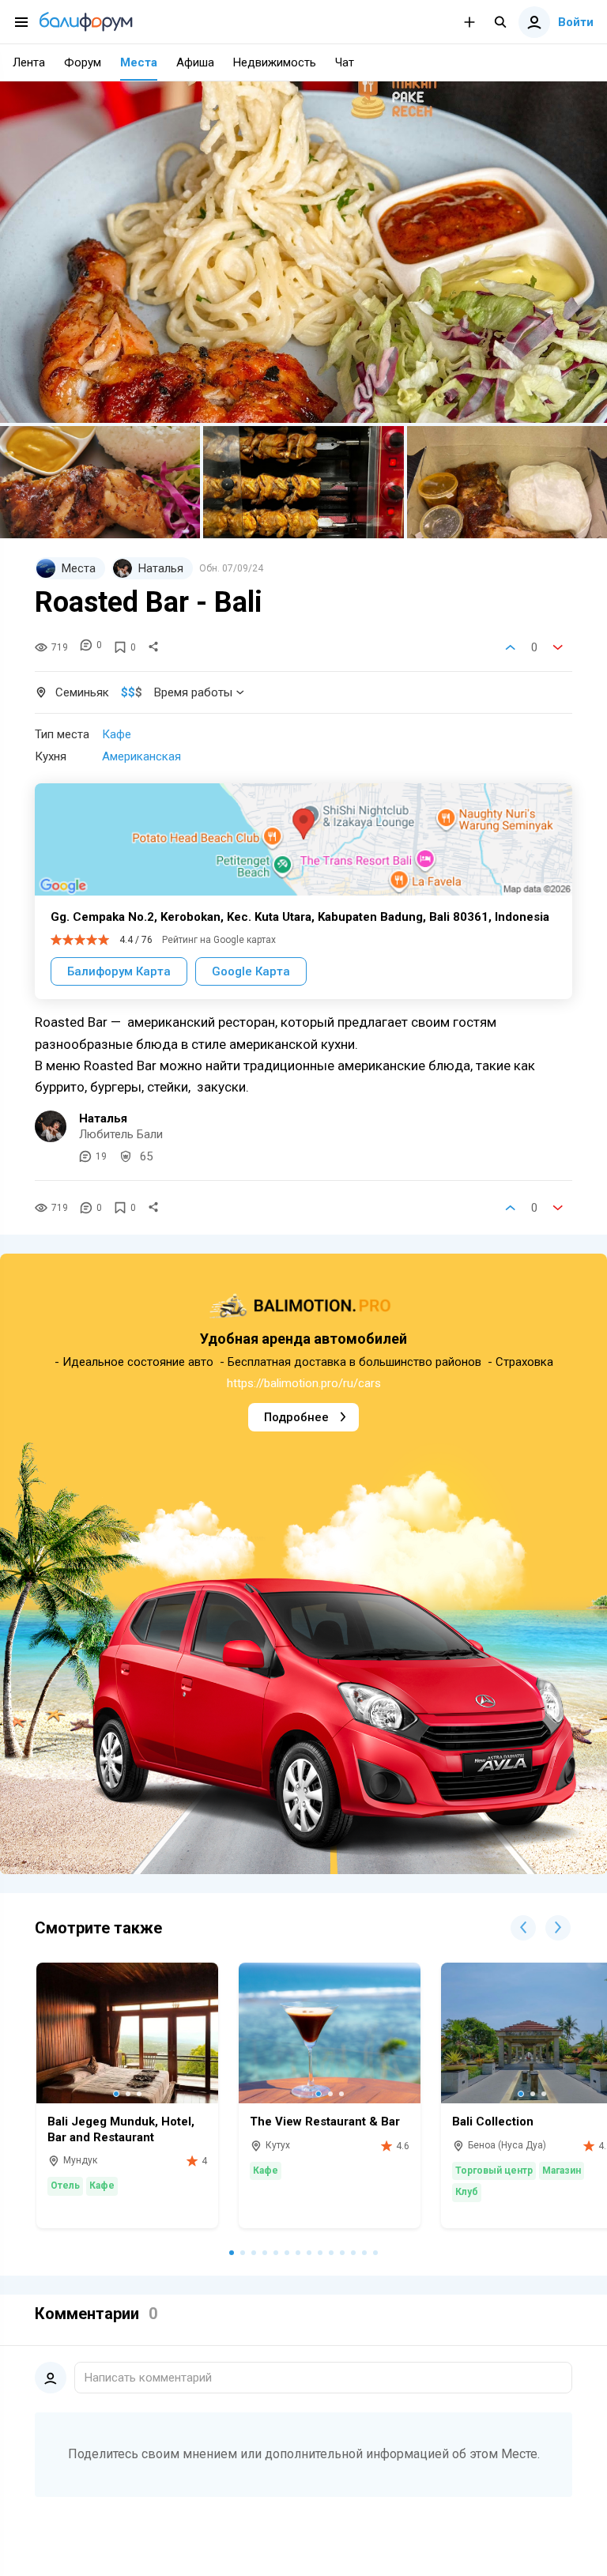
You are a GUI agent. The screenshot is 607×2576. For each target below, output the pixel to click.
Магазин (562, 2171)
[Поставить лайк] (511, 647)
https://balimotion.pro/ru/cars (304, 1383)
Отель (65, 2186)
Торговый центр (494, 2171)
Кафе (117, 734)
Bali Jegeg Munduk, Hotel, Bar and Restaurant (121, 2129)
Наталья (103, 1118)
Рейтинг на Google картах (219, 940)
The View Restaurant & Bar (325, 2122)
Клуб (467, 2192)
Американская (141, 756)
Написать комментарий (148, 2378)
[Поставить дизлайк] (558, 647)
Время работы (193, 692)
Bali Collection (493, 2122)
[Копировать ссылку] (153, 647)
